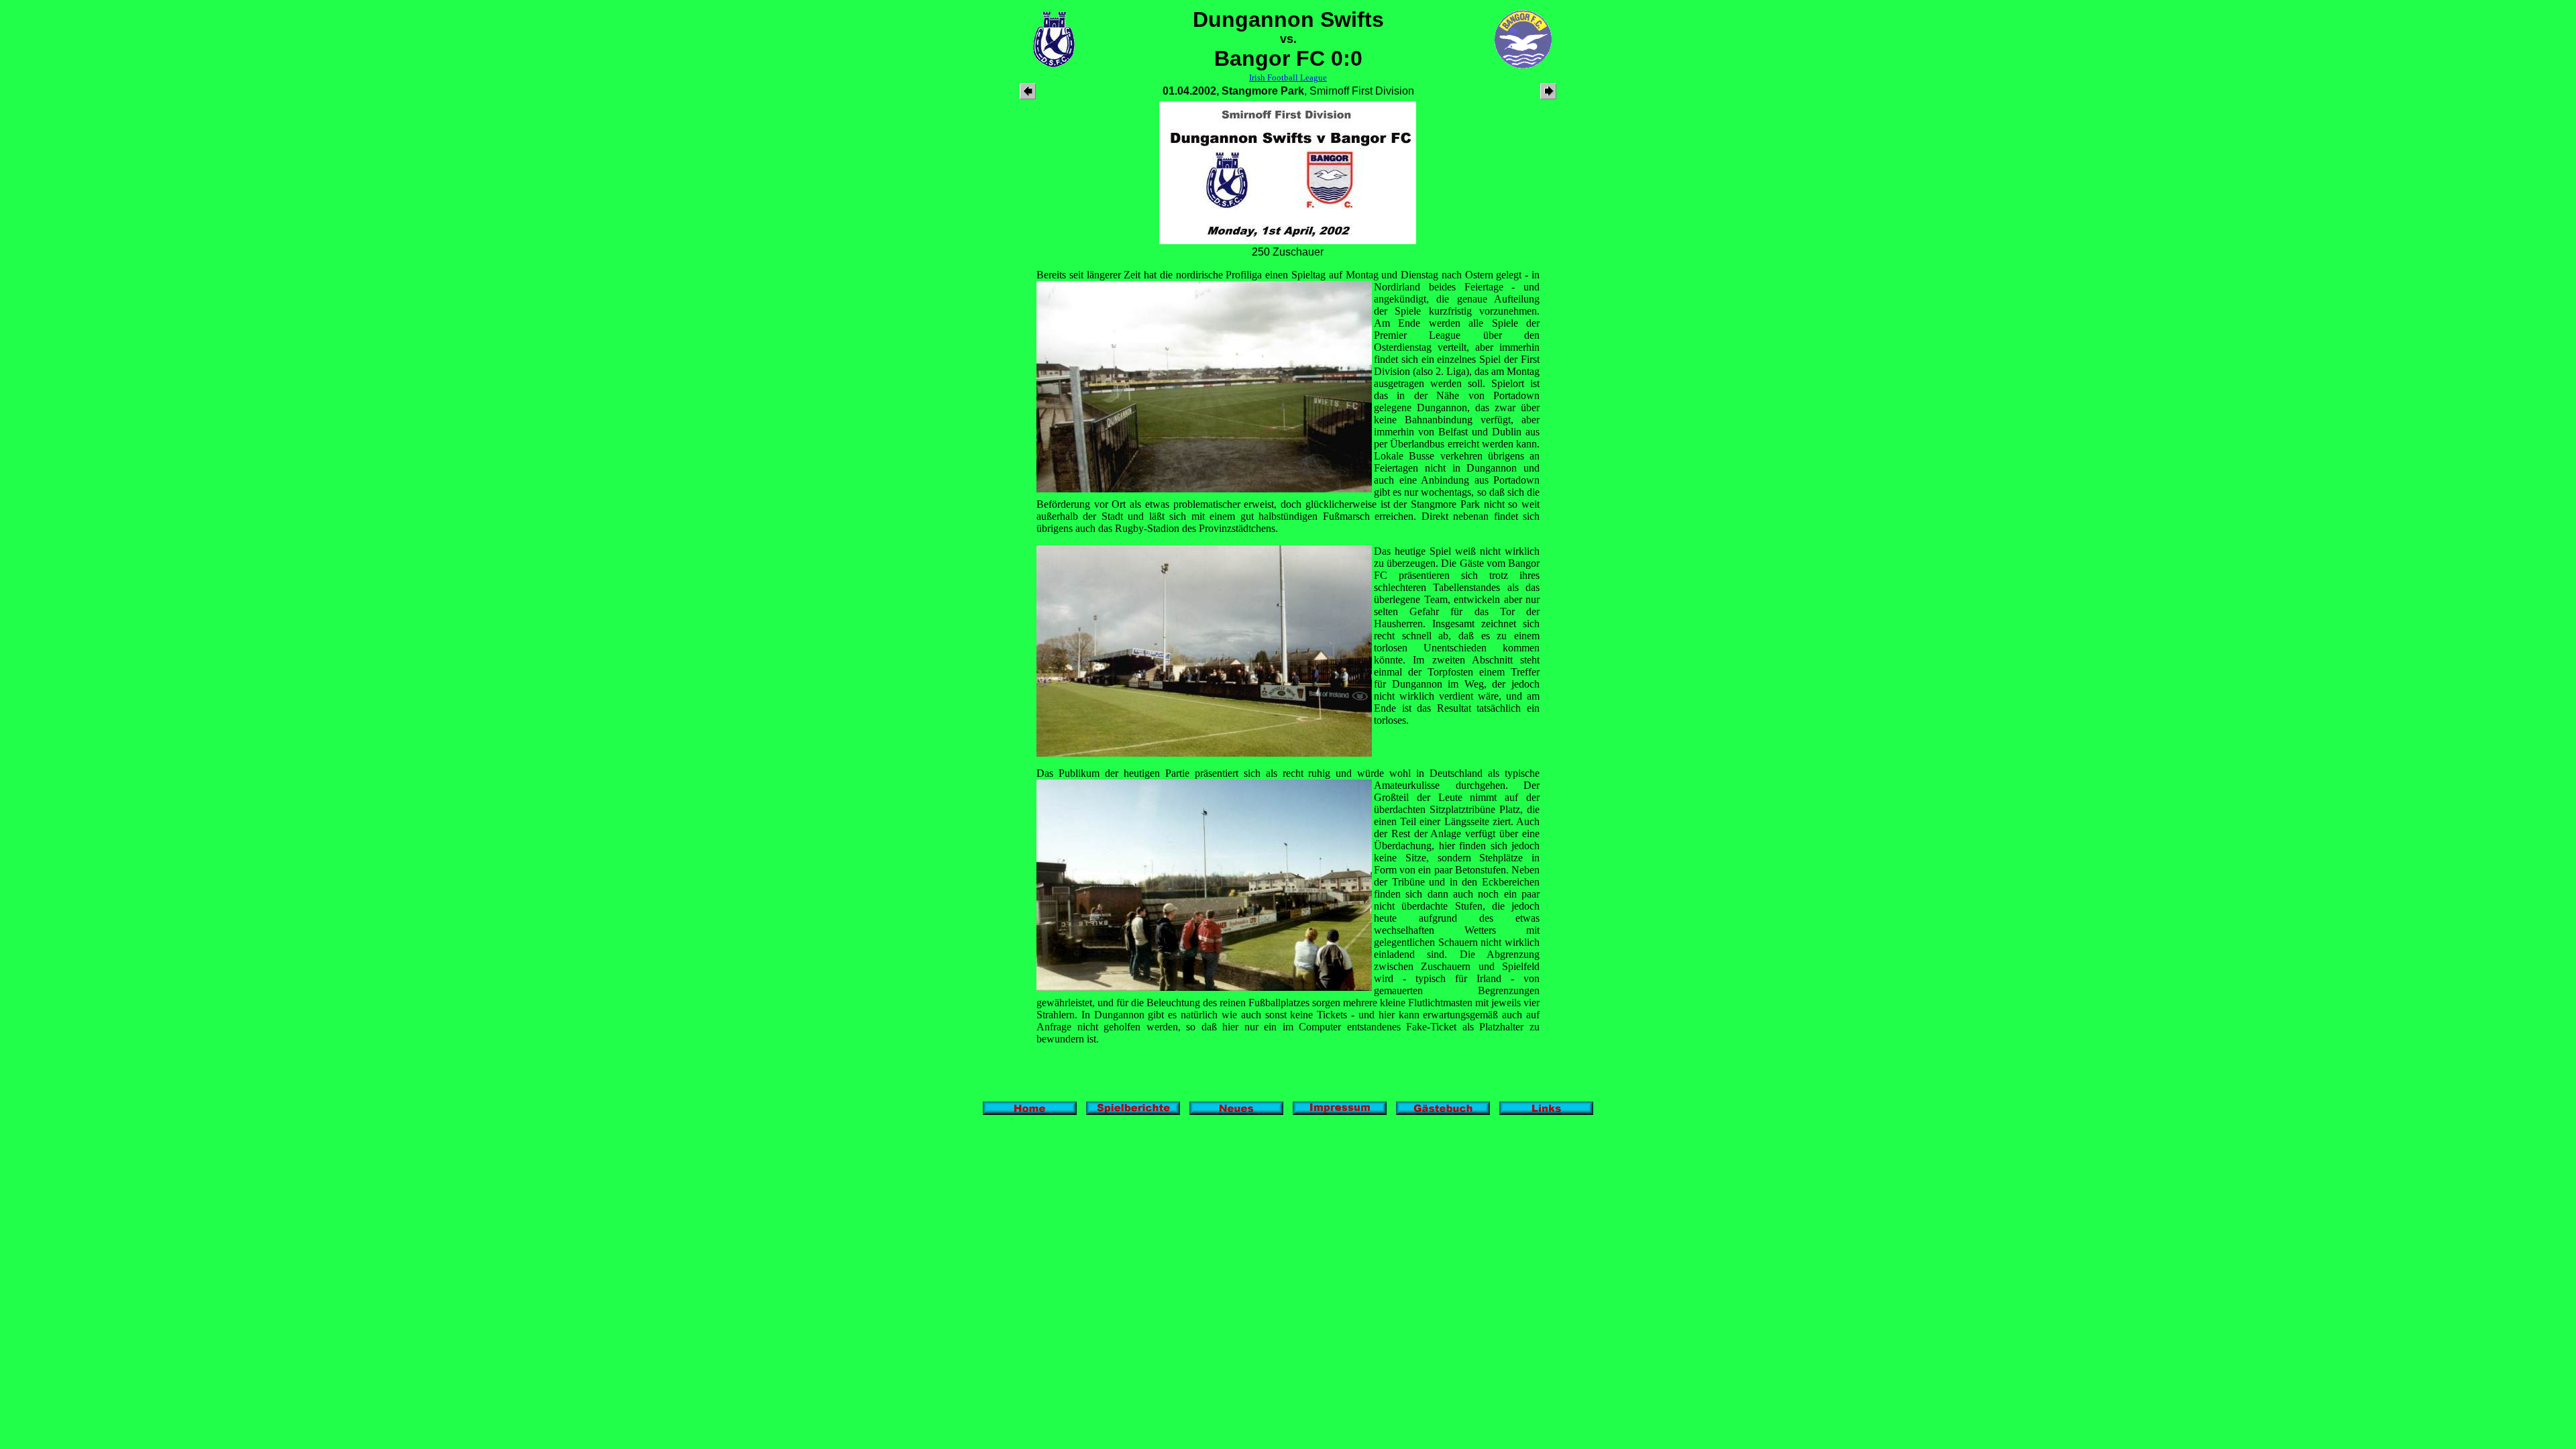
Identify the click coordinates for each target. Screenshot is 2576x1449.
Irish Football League (1288, 77)
